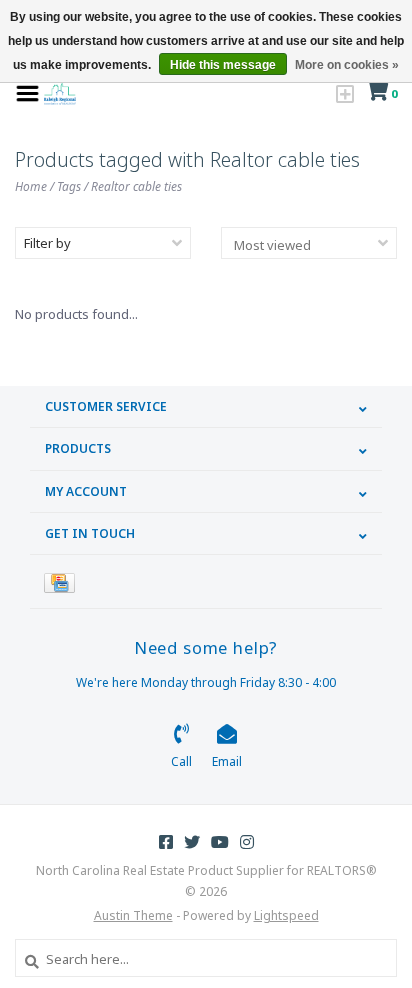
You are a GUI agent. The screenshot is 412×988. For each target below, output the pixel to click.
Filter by (47, 243)
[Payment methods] (63, 581)
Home (31, 186)
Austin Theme (133, 915)
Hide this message (223, 65)
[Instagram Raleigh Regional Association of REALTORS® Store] (247, 842)
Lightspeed (286, 915)
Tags (69, 186)
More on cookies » (347, 65)
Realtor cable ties (136, 186)
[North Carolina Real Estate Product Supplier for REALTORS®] (60, 92)
